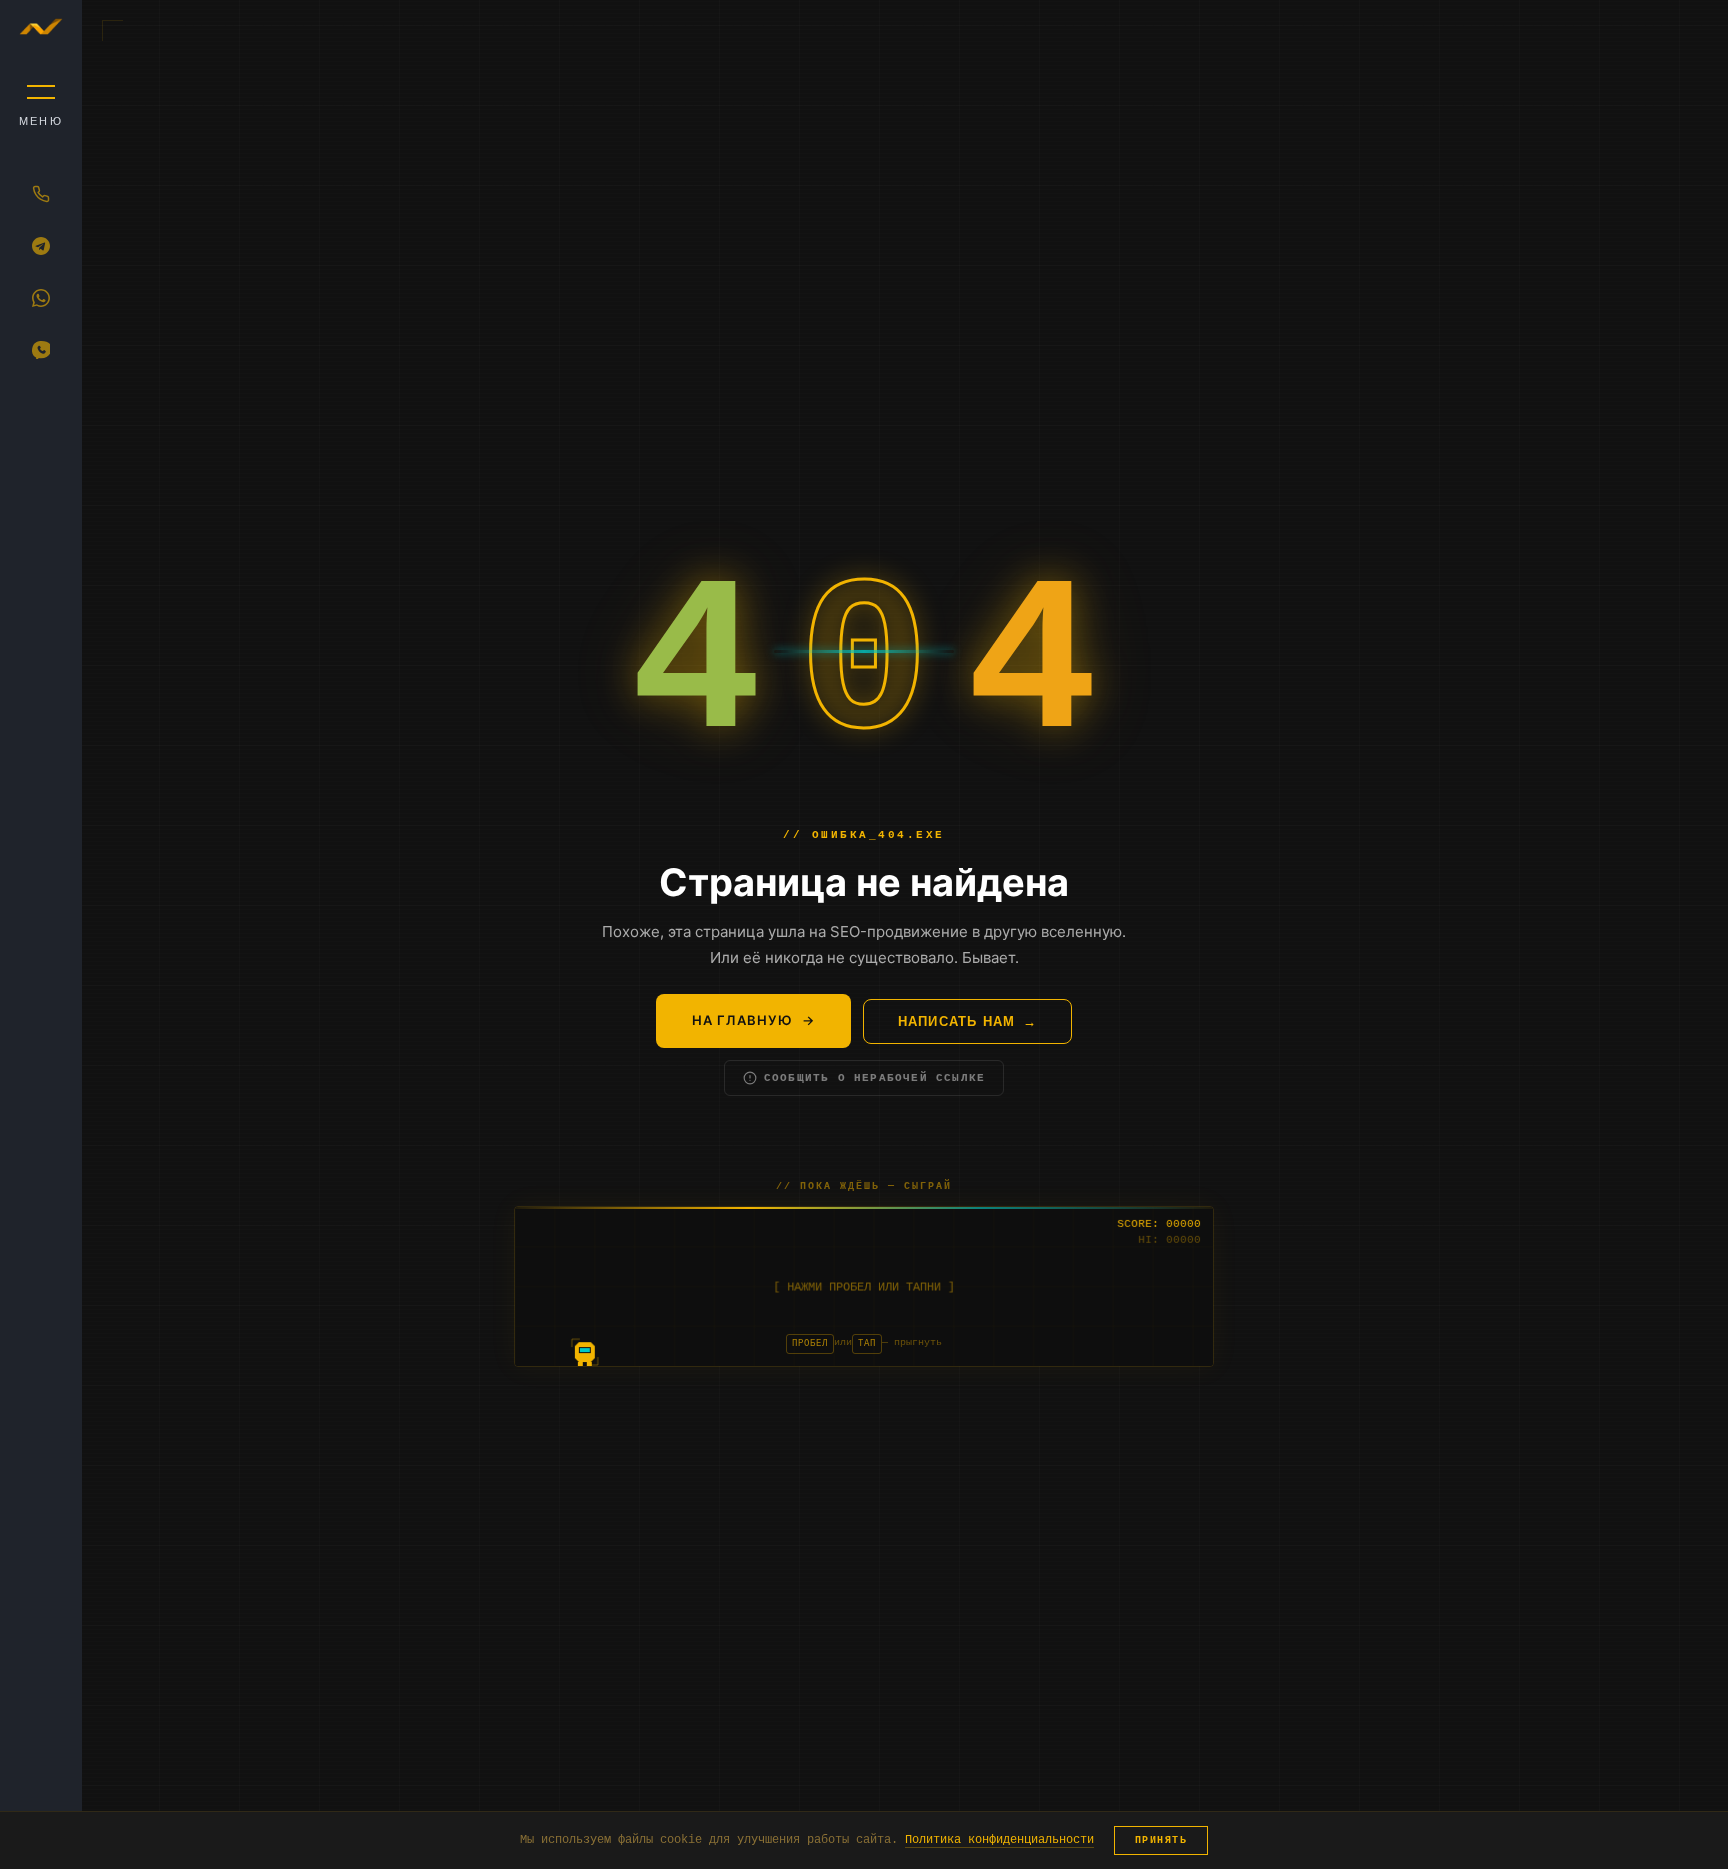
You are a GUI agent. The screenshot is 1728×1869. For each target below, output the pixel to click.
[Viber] (41, 350)
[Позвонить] (41, 194)
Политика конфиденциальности (999, 1840)
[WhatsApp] (41, 298)
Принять (1161, 1840)
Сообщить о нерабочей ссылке (874, 1078)
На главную (743, 1020)
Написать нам (956, 1021)
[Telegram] (41, 246)
